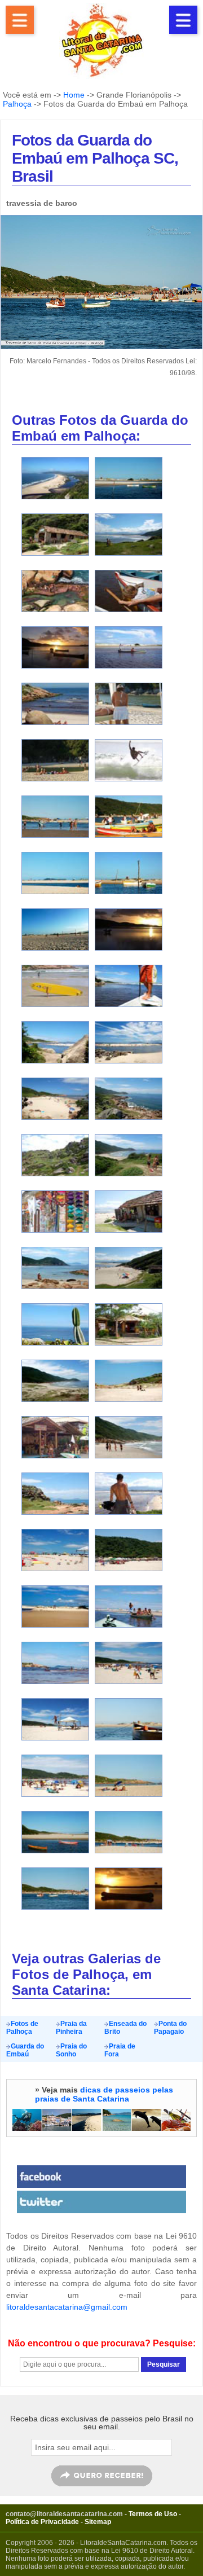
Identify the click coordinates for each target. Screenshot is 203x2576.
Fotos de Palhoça (22, 2028)
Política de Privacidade (42, 2522)
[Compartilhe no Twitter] (101, 2202)
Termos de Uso (153, 2514)
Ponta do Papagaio (170, 2028)
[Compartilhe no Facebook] (101, 2177)
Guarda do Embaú (25, 2050)
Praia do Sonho (71, 2050)
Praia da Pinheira (71, 2028)
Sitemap (98, 2522)
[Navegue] (20, 20)
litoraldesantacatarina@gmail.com (67, 2307)
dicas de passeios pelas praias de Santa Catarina (104, 2094)
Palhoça (17, 104)
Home (74, 95)
